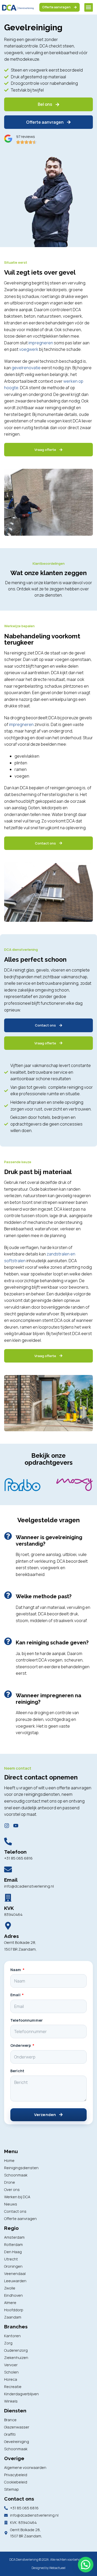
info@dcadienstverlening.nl (29, 1886)
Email (16, 1995)
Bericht (17, 2071)
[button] (89, 7)
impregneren (41, 343)
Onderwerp (21, 2045)
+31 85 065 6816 (18, 1858)
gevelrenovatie (26, 368)
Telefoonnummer (27, 2020)
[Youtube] (16, 1826)
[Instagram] (7, 1826)
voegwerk (29, 349)
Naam (16, 1970)
